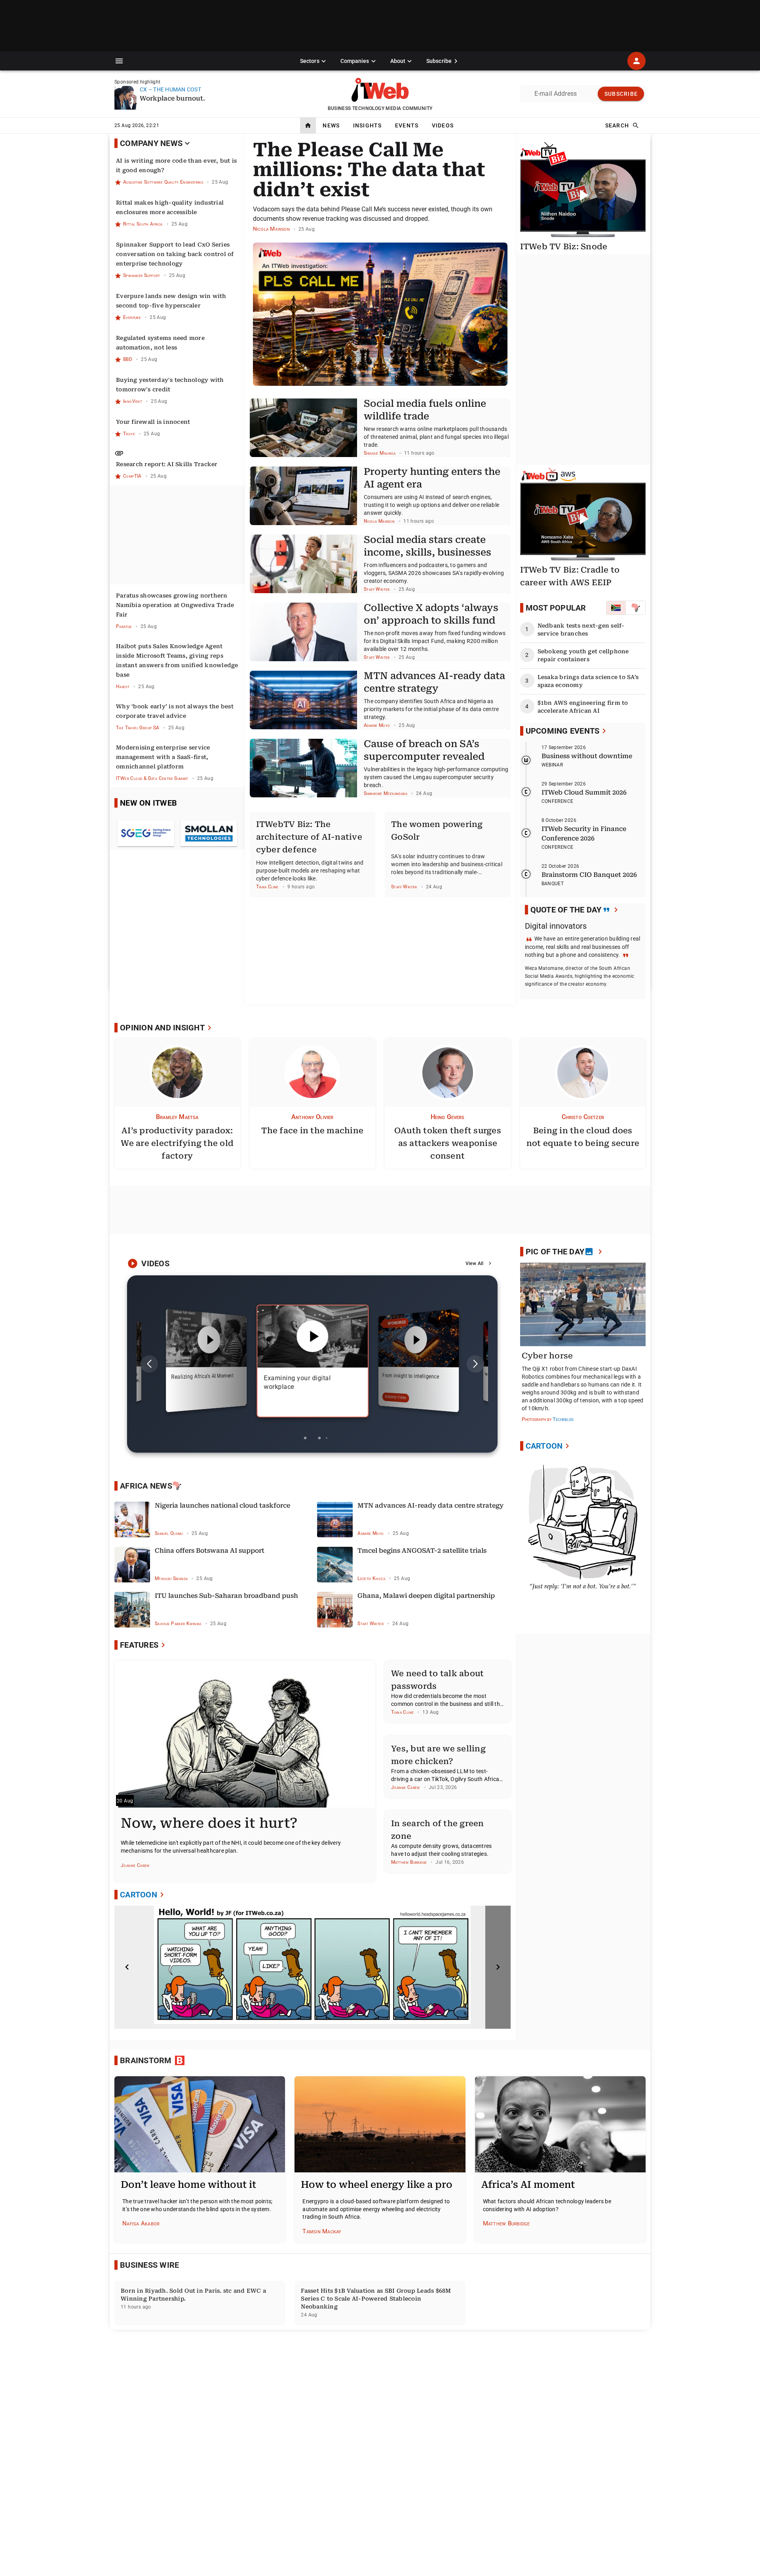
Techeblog (563, 1419)
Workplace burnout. (172, 98)
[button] (119, 61)
